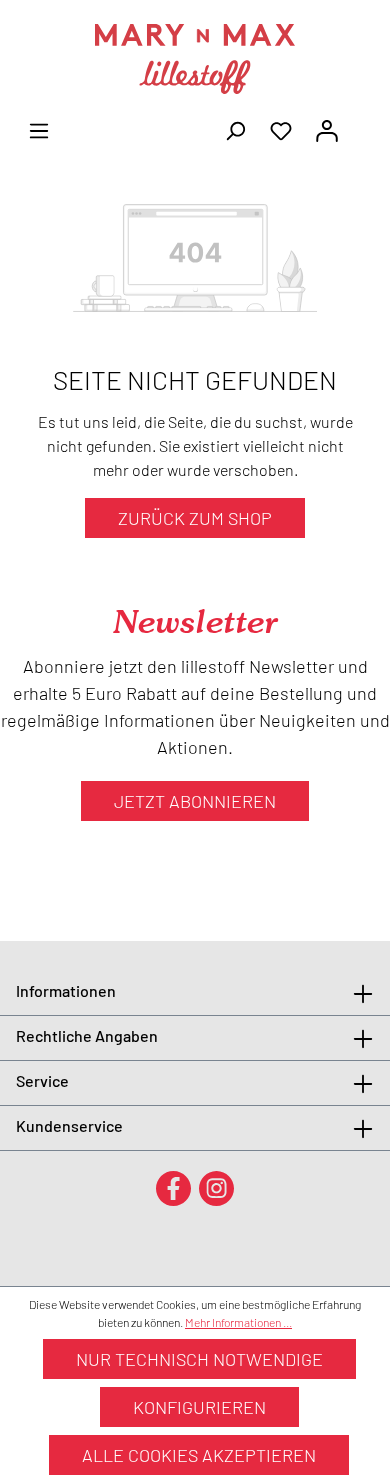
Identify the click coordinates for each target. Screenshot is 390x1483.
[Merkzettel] (281, 129)
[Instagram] (216, 1187)
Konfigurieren (199, 1407)
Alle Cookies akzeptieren (199, 1455)
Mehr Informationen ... (238, 1322)
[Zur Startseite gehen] (195, 59)
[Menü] (39, 129)
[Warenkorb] (362, 124)
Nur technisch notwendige (199, 1359)
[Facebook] (173, 1187)
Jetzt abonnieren (195, 801)
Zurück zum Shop (195, 518)
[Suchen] (235, 129)
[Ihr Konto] (327, 129)
